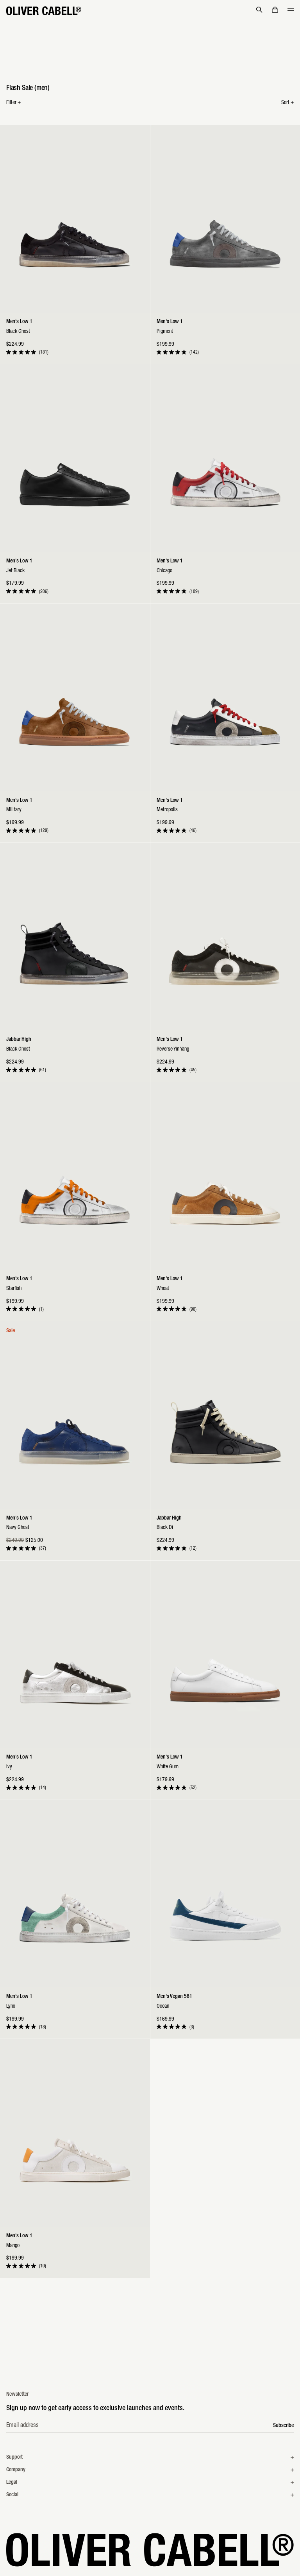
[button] (259, 10)
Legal (12, 2483)
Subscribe (283, 2426)
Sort (287, 103)
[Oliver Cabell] (44, 11)
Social (12, 2495)
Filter (13, 103)
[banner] (150, 11)
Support (14, 2457)
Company (16, 2470)
